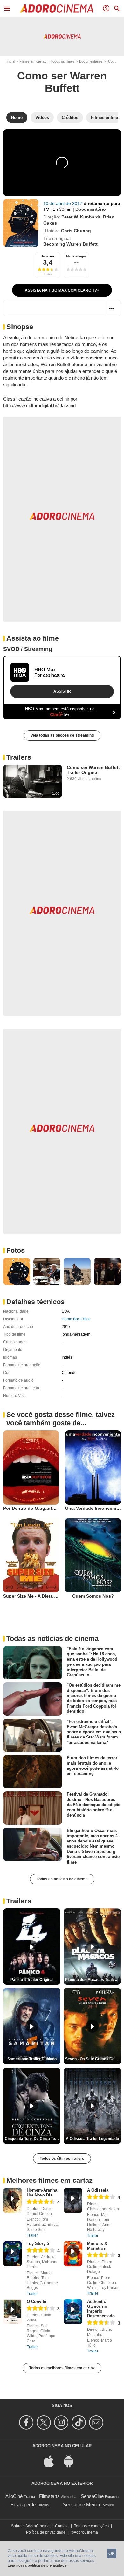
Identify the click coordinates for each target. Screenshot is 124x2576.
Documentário (91, 209)
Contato (62, 2526)
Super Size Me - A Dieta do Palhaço (41, 1596)
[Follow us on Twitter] (45, 2422)
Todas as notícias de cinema (62, 1879)
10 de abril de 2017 (63, 203)
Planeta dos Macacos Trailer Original (93, 1980)
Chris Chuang (76, 231)
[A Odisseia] (73, 2200)
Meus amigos (76, 256)
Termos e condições (91, 2526)
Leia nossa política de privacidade (37, 2565)
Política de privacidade (46, 2532)
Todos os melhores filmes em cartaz (62, 2368)
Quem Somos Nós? (93, 1596)
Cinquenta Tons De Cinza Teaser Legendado (33, 2139)
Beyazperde (23, 2504)
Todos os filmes (63, 61)
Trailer (32, 2235)
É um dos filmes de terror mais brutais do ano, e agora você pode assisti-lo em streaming (93, 1766)
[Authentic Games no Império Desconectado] (73, 2312)
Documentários (91, 61)
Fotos (16, 1250)
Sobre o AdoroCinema (30, 2526)
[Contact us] (97, 2422)
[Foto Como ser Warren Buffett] (17, 1271)
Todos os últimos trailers (62, 2159)
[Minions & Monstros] (73, 2254)
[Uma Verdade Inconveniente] (93, 1468)
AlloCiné (14, 2496)
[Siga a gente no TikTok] (80, 2422)
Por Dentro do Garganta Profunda (40, 1508)
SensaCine (92, 2496)
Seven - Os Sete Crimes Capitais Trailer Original (93, 2059)
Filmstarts (49, 2496)
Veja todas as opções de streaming (62, 735)
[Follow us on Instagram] (62, 2422)
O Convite (36, 2302)
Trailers (19, 757)
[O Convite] (13, 2312)
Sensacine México (82, 2504)
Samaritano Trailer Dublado (32, 2059)
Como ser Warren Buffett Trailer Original (93, 770)
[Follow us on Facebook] (27, 2422)
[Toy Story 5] (13, 2254)
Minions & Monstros (97, 2246)
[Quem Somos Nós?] (93, 1555)
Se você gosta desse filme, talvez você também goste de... (61, 1419)
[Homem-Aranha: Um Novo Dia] (13, 2200)
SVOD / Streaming (28, 649)
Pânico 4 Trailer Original (32, 1980)
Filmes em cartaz (33, 61)
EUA (66, 1311)
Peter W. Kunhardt (81, 217)
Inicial (11, 61)
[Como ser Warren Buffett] (21, 223)
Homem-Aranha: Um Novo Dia (43, 2193)
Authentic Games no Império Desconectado (101, 2309)
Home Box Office (76, 1319)
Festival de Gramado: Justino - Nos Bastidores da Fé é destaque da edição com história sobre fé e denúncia (94, 1805)
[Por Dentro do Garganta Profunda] (31, 1468)
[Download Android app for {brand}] (72, 2461)
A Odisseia (98, 2190)
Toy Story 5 (38, 2244)
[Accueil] (57, 9)
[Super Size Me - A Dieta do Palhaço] (31, 1555)
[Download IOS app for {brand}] (52, 2461)
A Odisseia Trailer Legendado (92, 2139)
